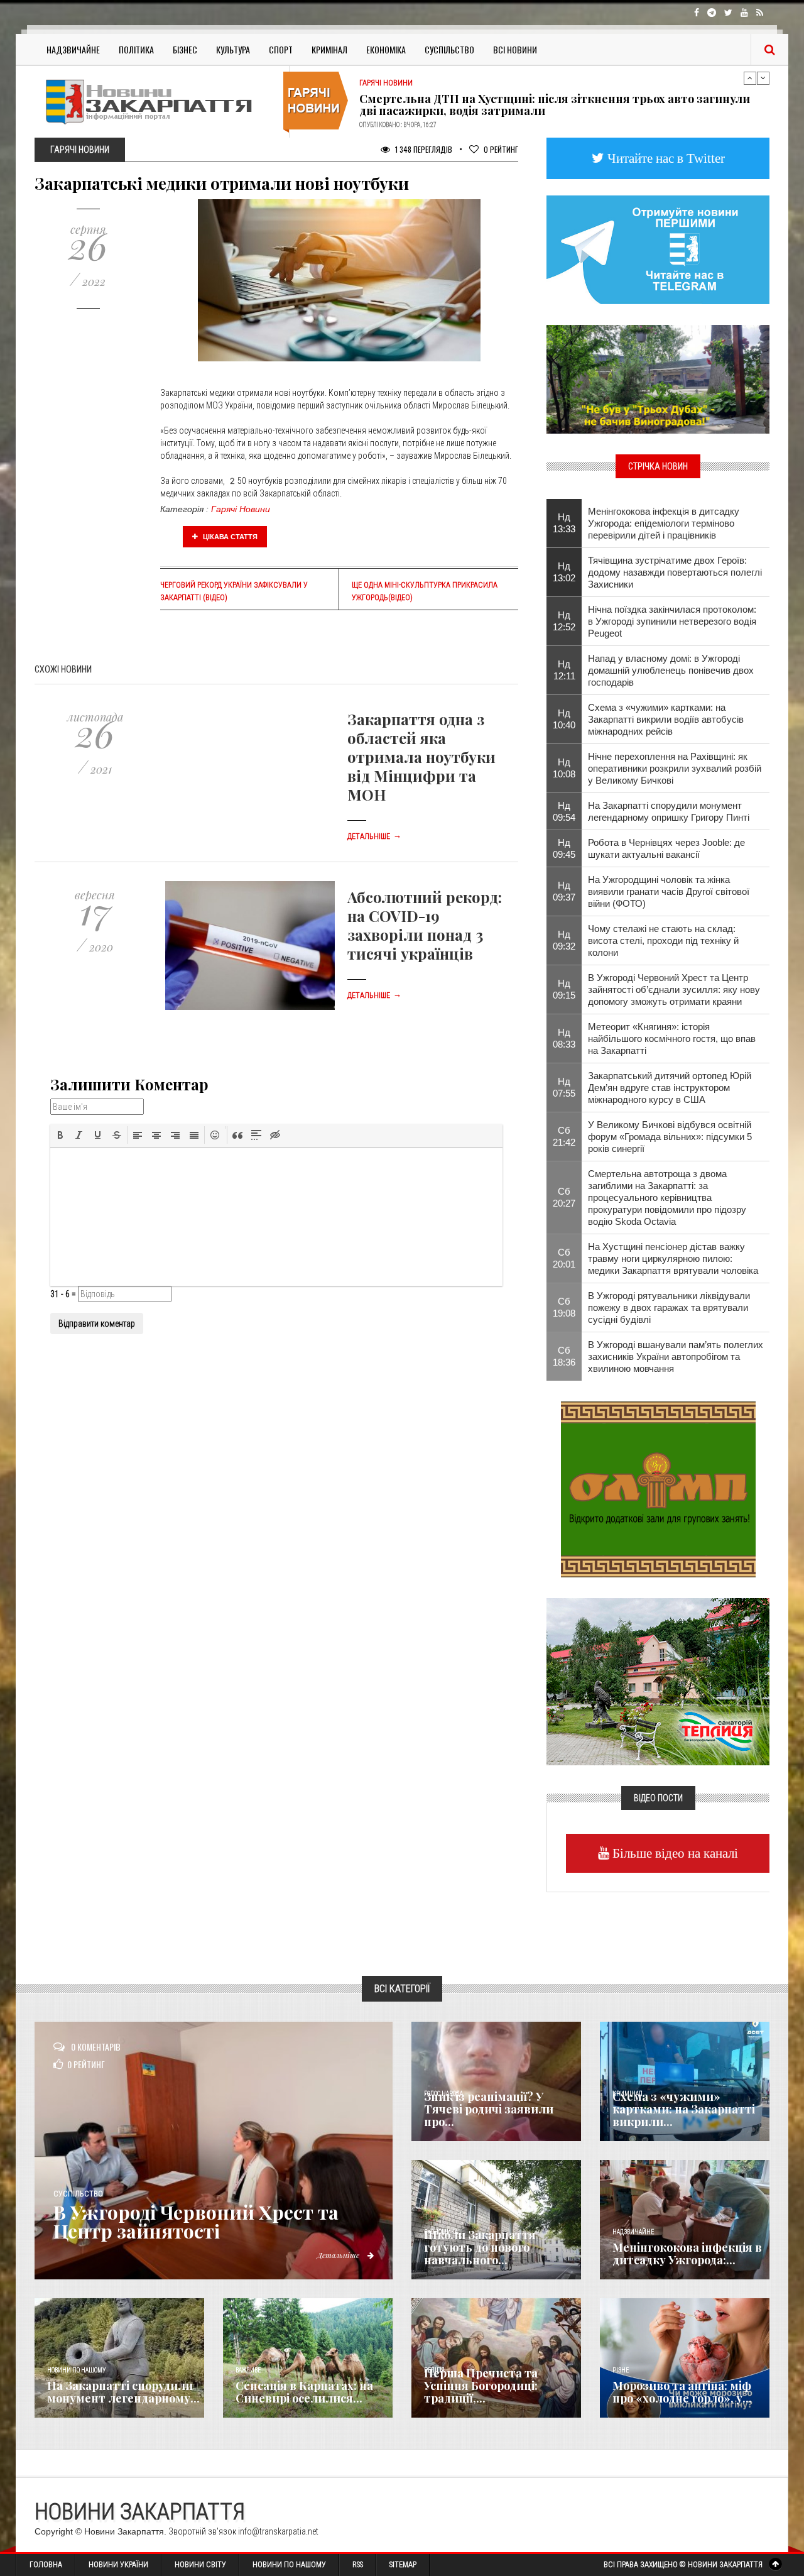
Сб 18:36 (564, 1356)
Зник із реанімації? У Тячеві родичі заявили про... (489, 2109)
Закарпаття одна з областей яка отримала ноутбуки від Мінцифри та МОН (421, 757)
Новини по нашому (76, 2370)
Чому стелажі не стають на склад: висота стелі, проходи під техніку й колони (663, 940)
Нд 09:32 (564, 940)
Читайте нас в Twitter (665, 158)
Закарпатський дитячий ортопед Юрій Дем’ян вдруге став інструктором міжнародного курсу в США (670, 1088)
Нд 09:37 (564, 891)
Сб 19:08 (564, 1307)
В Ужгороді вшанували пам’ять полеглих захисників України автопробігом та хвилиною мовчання (676, 1357)
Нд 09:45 (564, 848)
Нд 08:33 (564, 1038)
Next (763, 78)
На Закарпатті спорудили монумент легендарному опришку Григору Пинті (669, 811)
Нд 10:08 (564, 768)
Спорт (281, 49)
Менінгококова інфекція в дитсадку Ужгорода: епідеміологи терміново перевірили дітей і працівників (664, 523)
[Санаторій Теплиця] (658, 1680)
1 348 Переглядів (423, 149)
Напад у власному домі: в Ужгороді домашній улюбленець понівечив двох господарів (671, 670)
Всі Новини (515, 49)
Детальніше (374, 836)
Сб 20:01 (564, 1258)
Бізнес (185, 49)
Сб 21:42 (564, 1136)
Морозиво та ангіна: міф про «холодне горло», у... (682, 2392)
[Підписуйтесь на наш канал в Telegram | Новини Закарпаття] (658, 249)
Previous (750, 78)
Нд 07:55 (564, 1087)
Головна (46, 2565)
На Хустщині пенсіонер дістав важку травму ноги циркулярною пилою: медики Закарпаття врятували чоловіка (673, 1258)
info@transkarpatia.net (278, 2531)
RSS (358, 2565)
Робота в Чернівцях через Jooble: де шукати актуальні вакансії (666, 848)
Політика (136, 49)
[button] (60, 1135)
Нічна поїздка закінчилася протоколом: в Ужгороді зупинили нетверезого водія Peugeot (672, 621)
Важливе (248, 2370)
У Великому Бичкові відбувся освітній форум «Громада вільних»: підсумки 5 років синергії (670, 1137)
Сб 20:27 (564, 1197)
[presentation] (60, 1135)
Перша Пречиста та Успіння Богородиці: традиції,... (481, 2386)
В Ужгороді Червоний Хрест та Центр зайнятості (196, 2222)
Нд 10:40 (564, 719)
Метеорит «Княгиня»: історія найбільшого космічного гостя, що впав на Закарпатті (672, 1039)
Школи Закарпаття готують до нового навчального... (480, 2247)
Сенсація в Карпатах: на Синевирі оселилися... (304, 2392)
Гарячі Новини (241, 509)
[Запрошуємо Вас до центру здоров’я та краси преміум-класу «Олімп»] (658, 1488)
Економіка (386, 49)
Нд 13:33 (564, 523)
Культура (233, 49)
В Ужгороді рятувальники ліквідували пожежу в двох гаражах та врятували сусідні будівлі (669, 1307)
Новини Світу (200, 2565)
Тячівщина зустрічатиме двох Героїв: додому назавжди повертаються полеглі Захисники (675, 572)
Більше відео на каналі (674, 1853)
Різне (621, 2370)
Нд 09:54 (564, 811)
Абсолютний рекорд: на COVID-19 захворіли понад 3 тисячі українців (425, 925)
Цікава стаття (229, 537)
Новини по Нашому (289, 2565)
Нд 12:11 (564, 670)
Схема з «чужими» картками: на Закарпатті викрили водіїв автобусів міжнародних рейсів (666, 719)
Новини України (118, 2565)
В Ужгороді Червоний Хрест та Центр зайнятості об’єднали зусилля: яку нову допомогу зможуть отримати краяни (674, 989)
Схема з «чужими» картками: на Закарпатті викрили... (684, 2109)
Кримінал (329, 49)
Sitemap (403, 2565)
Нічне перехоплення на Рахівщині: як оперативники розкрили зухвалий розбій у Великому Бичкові (675, 768)
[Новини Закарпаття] (157, 101)
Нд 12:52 (564, 621)
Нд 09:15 (564, 989)
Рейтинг (501, 149)
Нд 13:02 (564, 572)
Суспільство (449, 49)
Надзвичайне (73, 49)
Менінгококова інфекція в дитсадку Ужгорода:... (687, 2254)
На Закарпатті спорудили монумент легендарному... (123, 2392)
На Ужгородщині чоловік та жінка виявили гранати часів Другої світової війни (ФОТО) (669, 891)
